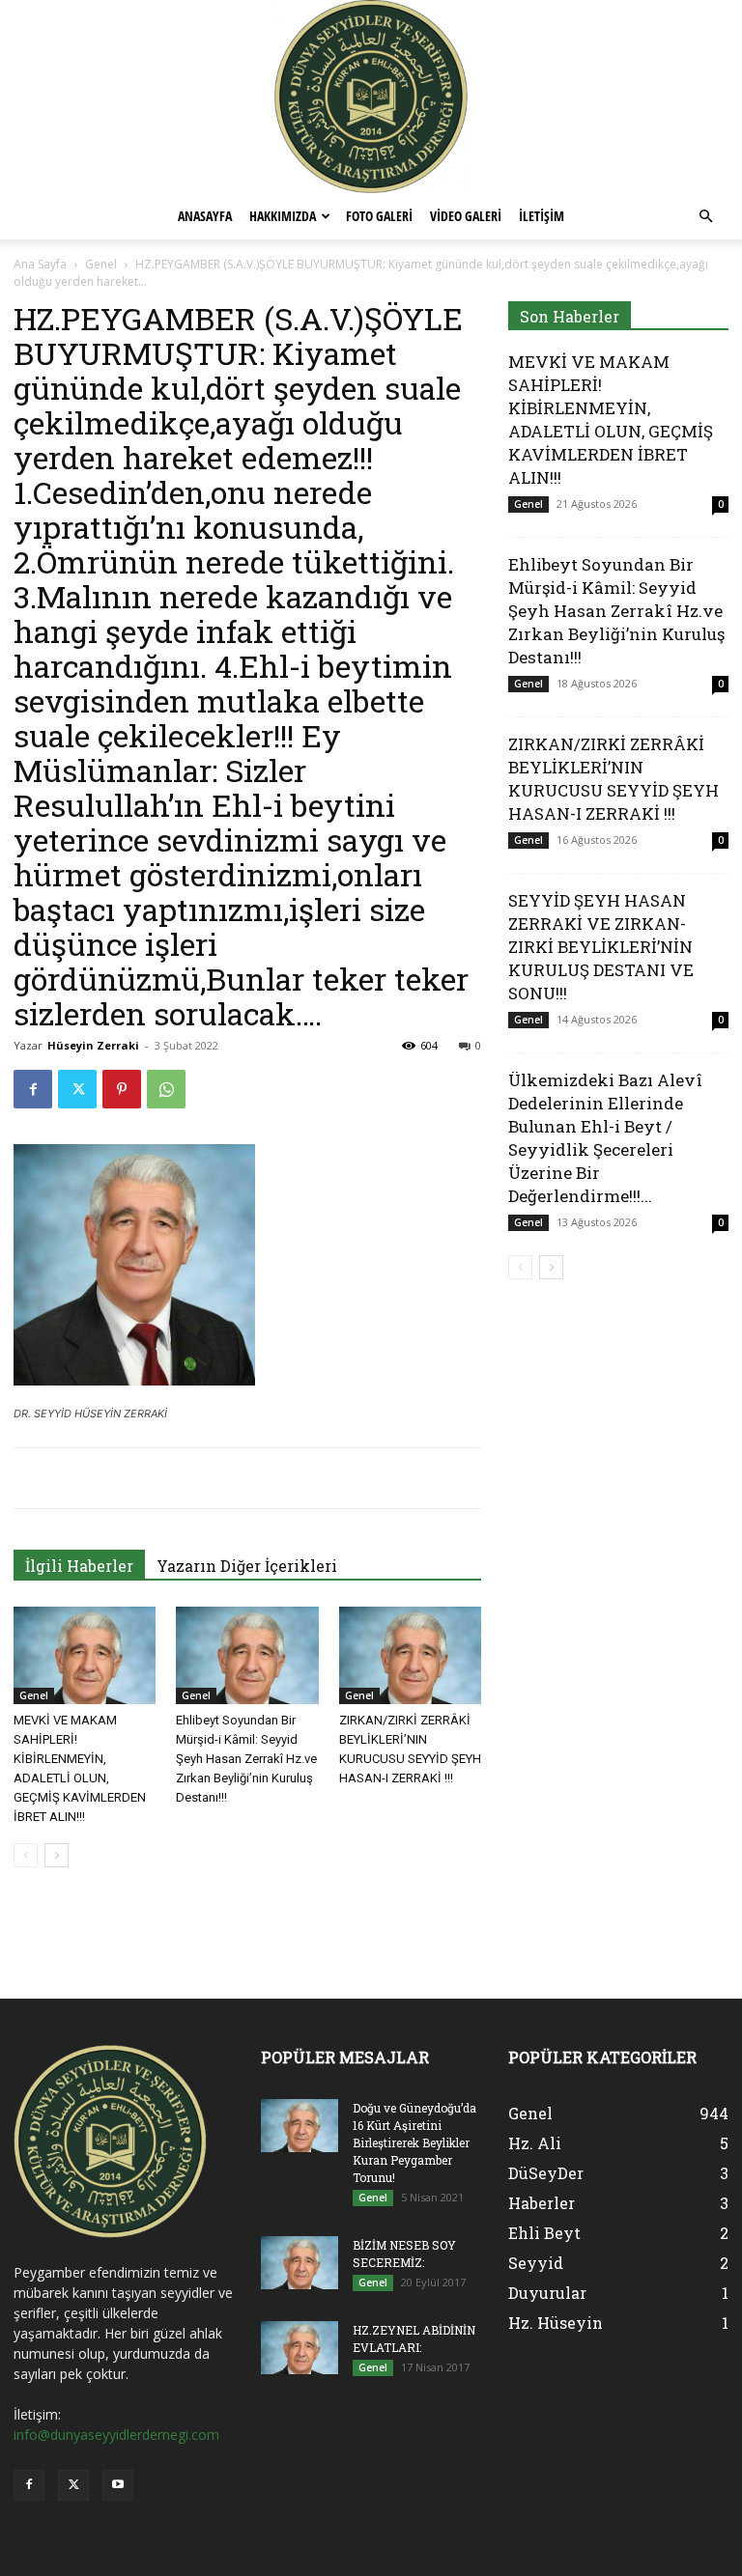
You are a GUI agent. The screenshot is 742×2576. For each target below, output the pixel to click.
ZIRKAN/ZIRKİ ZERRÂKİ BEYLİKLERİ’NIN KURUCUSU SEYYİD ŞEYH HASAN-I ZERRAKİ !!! (614, 779)
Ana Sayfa (40, 264)
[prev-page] (26, 1855)
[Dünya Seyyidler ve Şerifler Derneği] (371, 97)
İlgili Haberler (79, 1566)
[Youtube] (118, 2485)
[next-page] (57, 1855)
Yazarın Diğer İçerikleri (247, 1566)
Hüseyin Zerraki (93, 1045)
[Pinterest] (122, 1089)
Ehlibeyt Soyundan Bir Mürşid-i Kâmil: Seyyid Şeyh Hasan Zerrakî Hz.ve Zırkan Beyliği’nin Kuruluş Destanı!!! (246, 1759)
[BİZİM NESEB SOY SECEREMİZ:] (300, 2263)
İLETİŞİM (542, 216)
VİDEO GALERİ (466, 216)
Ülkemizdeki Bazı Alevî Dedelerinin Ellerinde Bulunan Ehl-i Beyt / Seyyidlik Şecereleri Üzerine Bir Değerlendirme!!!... (605, 1138)
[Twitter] (77, 1089)
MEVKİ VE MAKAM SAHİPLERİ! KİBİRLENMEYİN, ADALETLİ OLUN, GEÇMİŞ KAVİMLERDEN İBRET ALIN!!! (611, 420)
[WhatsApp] (166, 1089)
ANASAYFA (205, 216)
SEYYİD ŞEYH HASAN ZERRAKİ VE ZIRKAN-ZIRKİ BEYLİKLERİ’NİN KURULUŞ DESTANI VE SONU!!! (601, 947)
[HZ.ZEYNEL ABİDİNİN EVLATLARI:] (300, 2348)
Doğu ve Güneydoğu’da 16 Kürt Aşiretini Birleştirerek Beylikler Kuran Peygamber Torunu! (414, 2142)
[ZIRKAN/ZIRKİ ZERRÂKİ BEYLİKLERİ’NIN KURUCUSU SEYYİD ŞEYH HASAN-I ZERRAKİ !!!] (410, 1655)
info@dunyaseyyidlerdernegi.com (116, 2435)
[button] (705, 217)
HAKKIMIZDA (283, 216)
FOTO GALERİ (379, 216)
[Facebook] (33, 1089)
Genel (101, 264)
